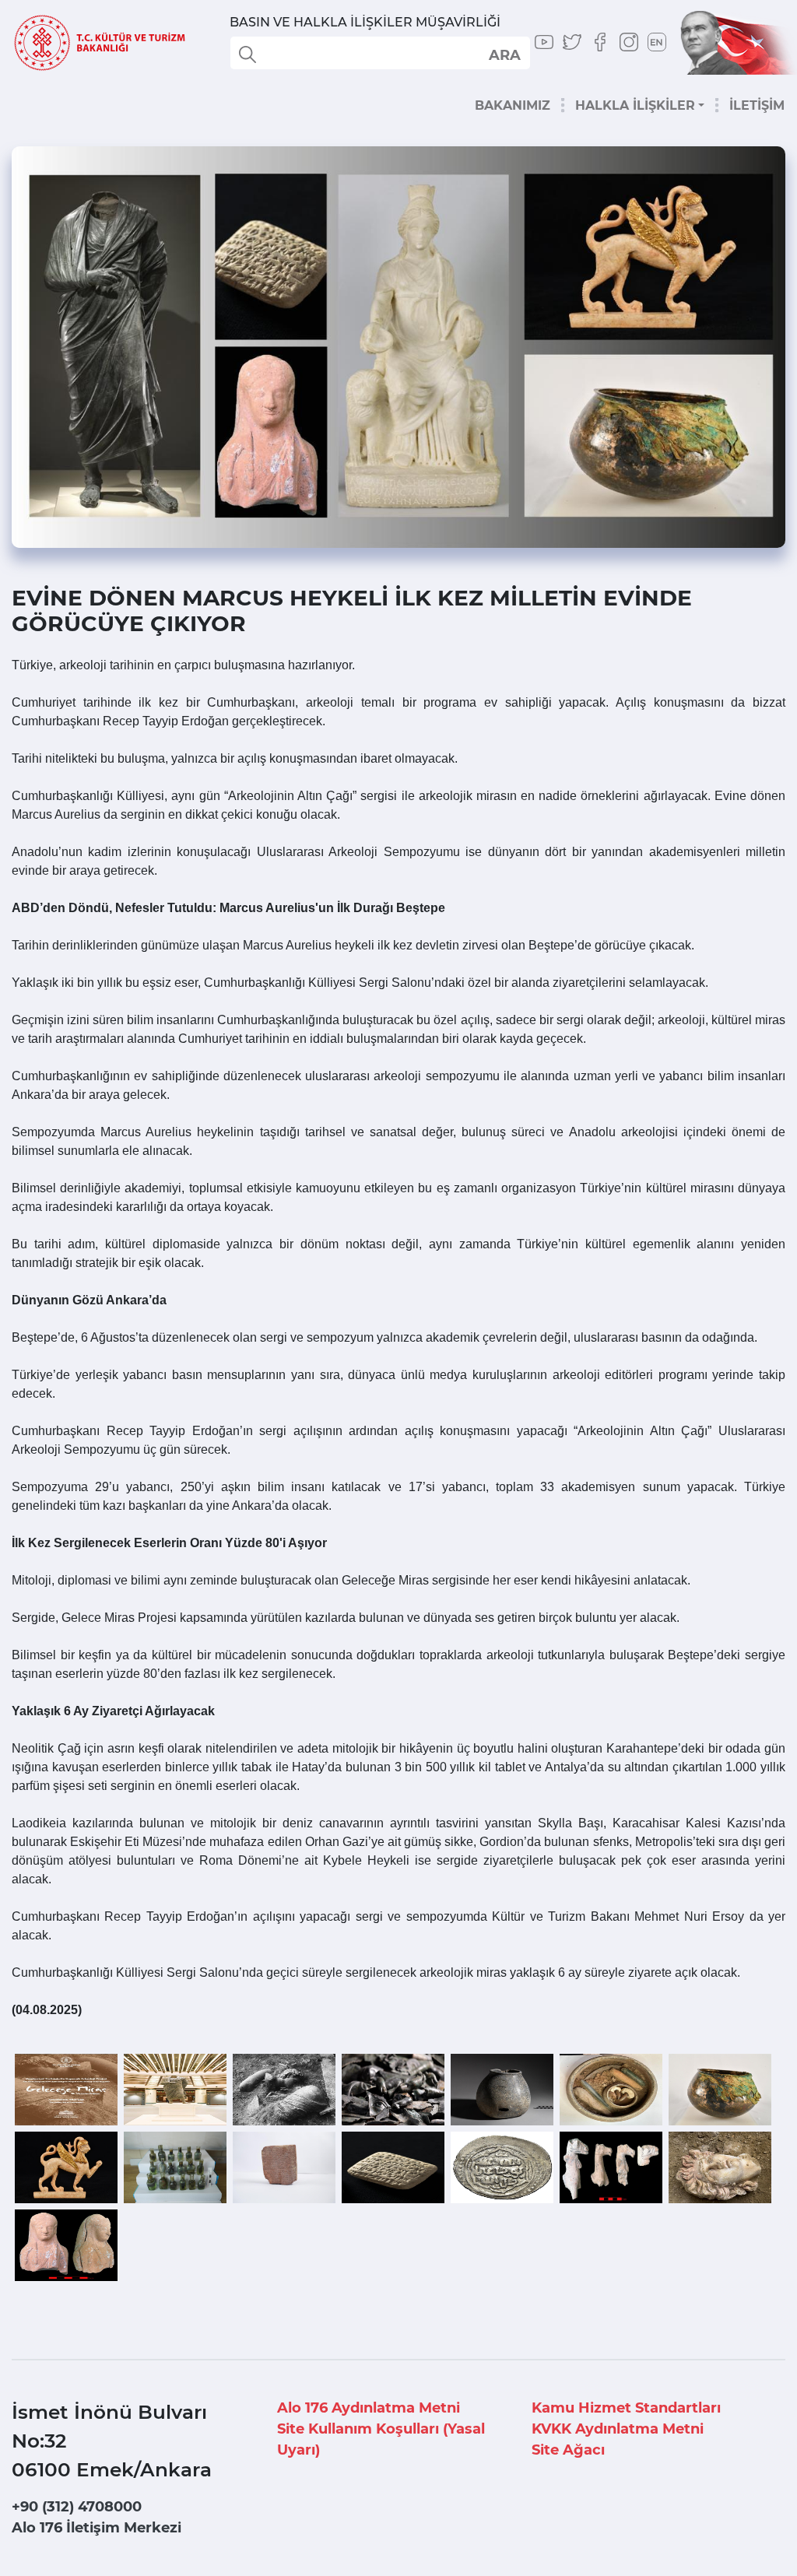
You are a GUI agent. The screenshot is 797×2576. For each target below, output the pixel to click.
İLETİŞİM (757, 105)
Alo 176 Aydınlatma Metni (369, 2408)
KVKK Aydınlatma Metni (618, 2429)
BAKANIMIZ (513, 105)
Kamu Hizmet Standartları (626, 2408)
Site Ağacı (568, 2450)
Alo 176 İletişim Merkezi (97, 2528)
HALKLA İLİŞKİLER (635, 105)
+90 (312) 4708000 (77, 2507)
